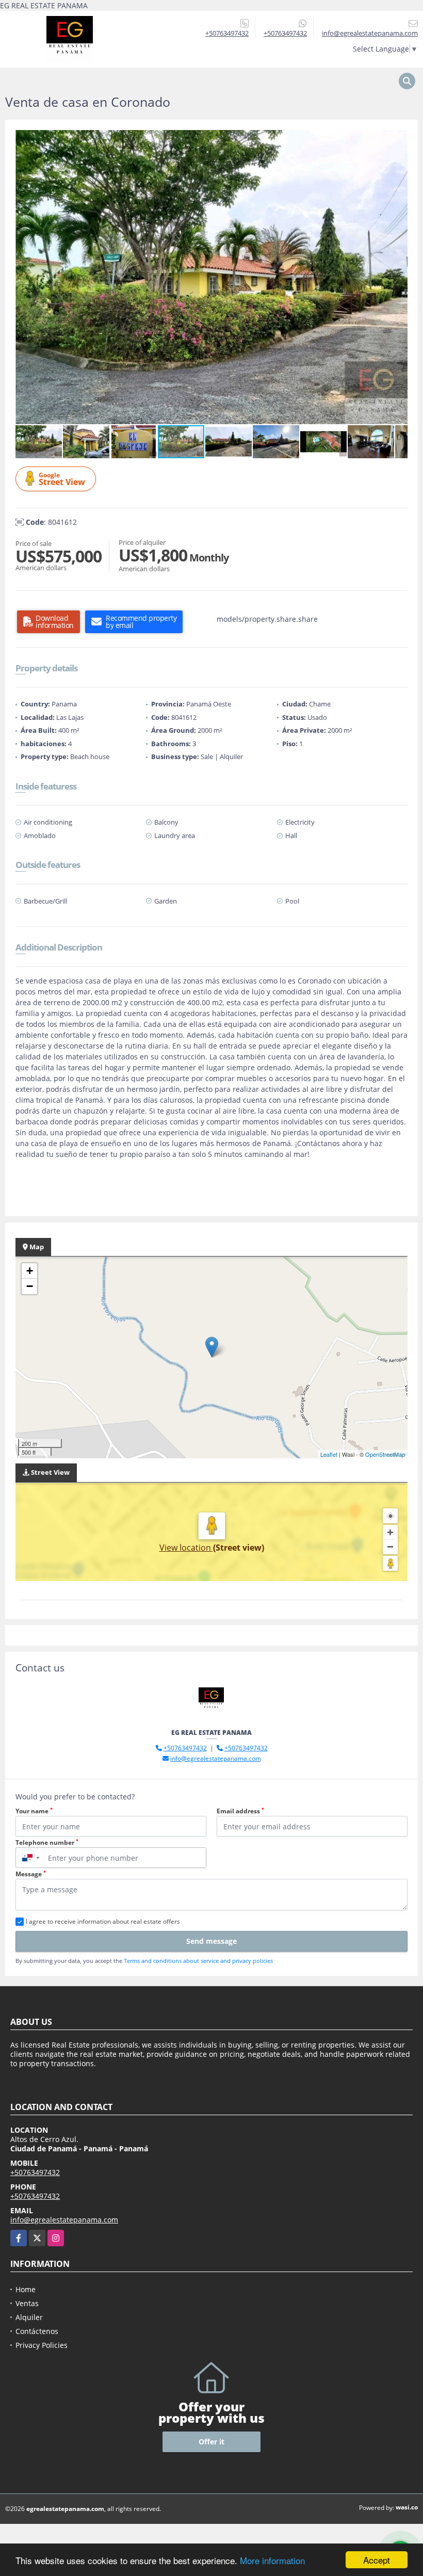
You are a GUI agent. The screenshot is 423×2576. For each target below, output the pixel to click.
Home (26, 2289)
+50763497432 (227, 33)
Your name (34, 1811)
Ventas (27, 2303)
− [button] (30, 1286)
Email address (240, 1811)
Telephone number (47, 1842)
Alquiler (29, 2317)
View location (186, 1548)
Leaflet (329, 1454)
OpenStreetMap (385, 1454)
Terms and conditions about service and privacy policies (198, 1961)
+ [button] (30, 1271)
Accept (377, 2560)
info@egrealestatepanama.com (216, 1758)
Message (31, 1874)
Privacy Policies (42, 2345)
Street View (62, 479)
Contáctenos (37, 2331)
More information (272, 2560)
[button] (398, 139)
